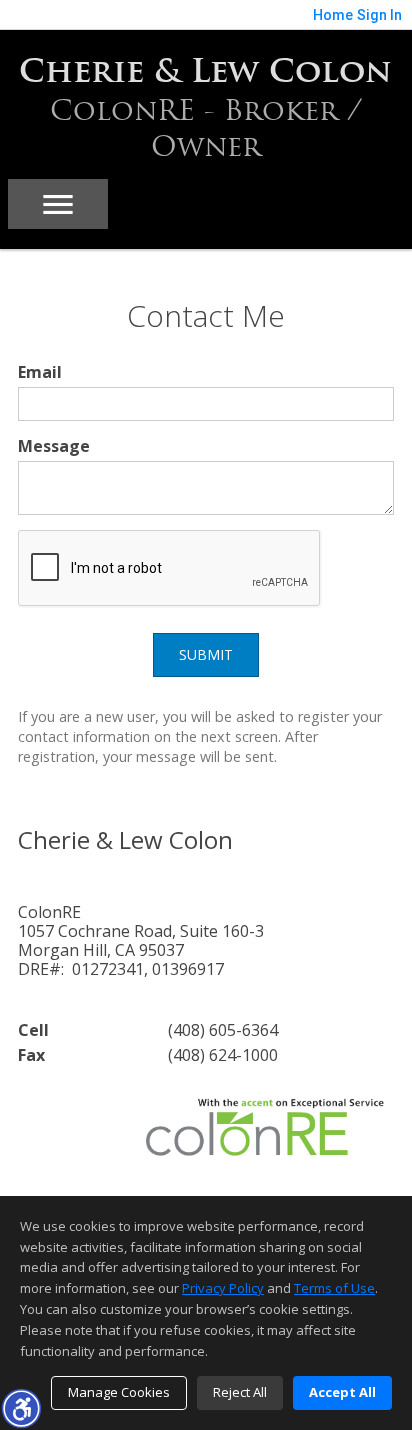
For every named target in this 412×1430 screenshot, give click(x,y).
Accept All (342, 1392)
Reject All (240, 1392)
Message (54, 446)
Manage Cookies (119, 1392)
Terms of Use (334, 1288)
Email (40, 372)
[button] (21, 1408)
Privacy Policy (223, 1288)
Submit (206, 654)
